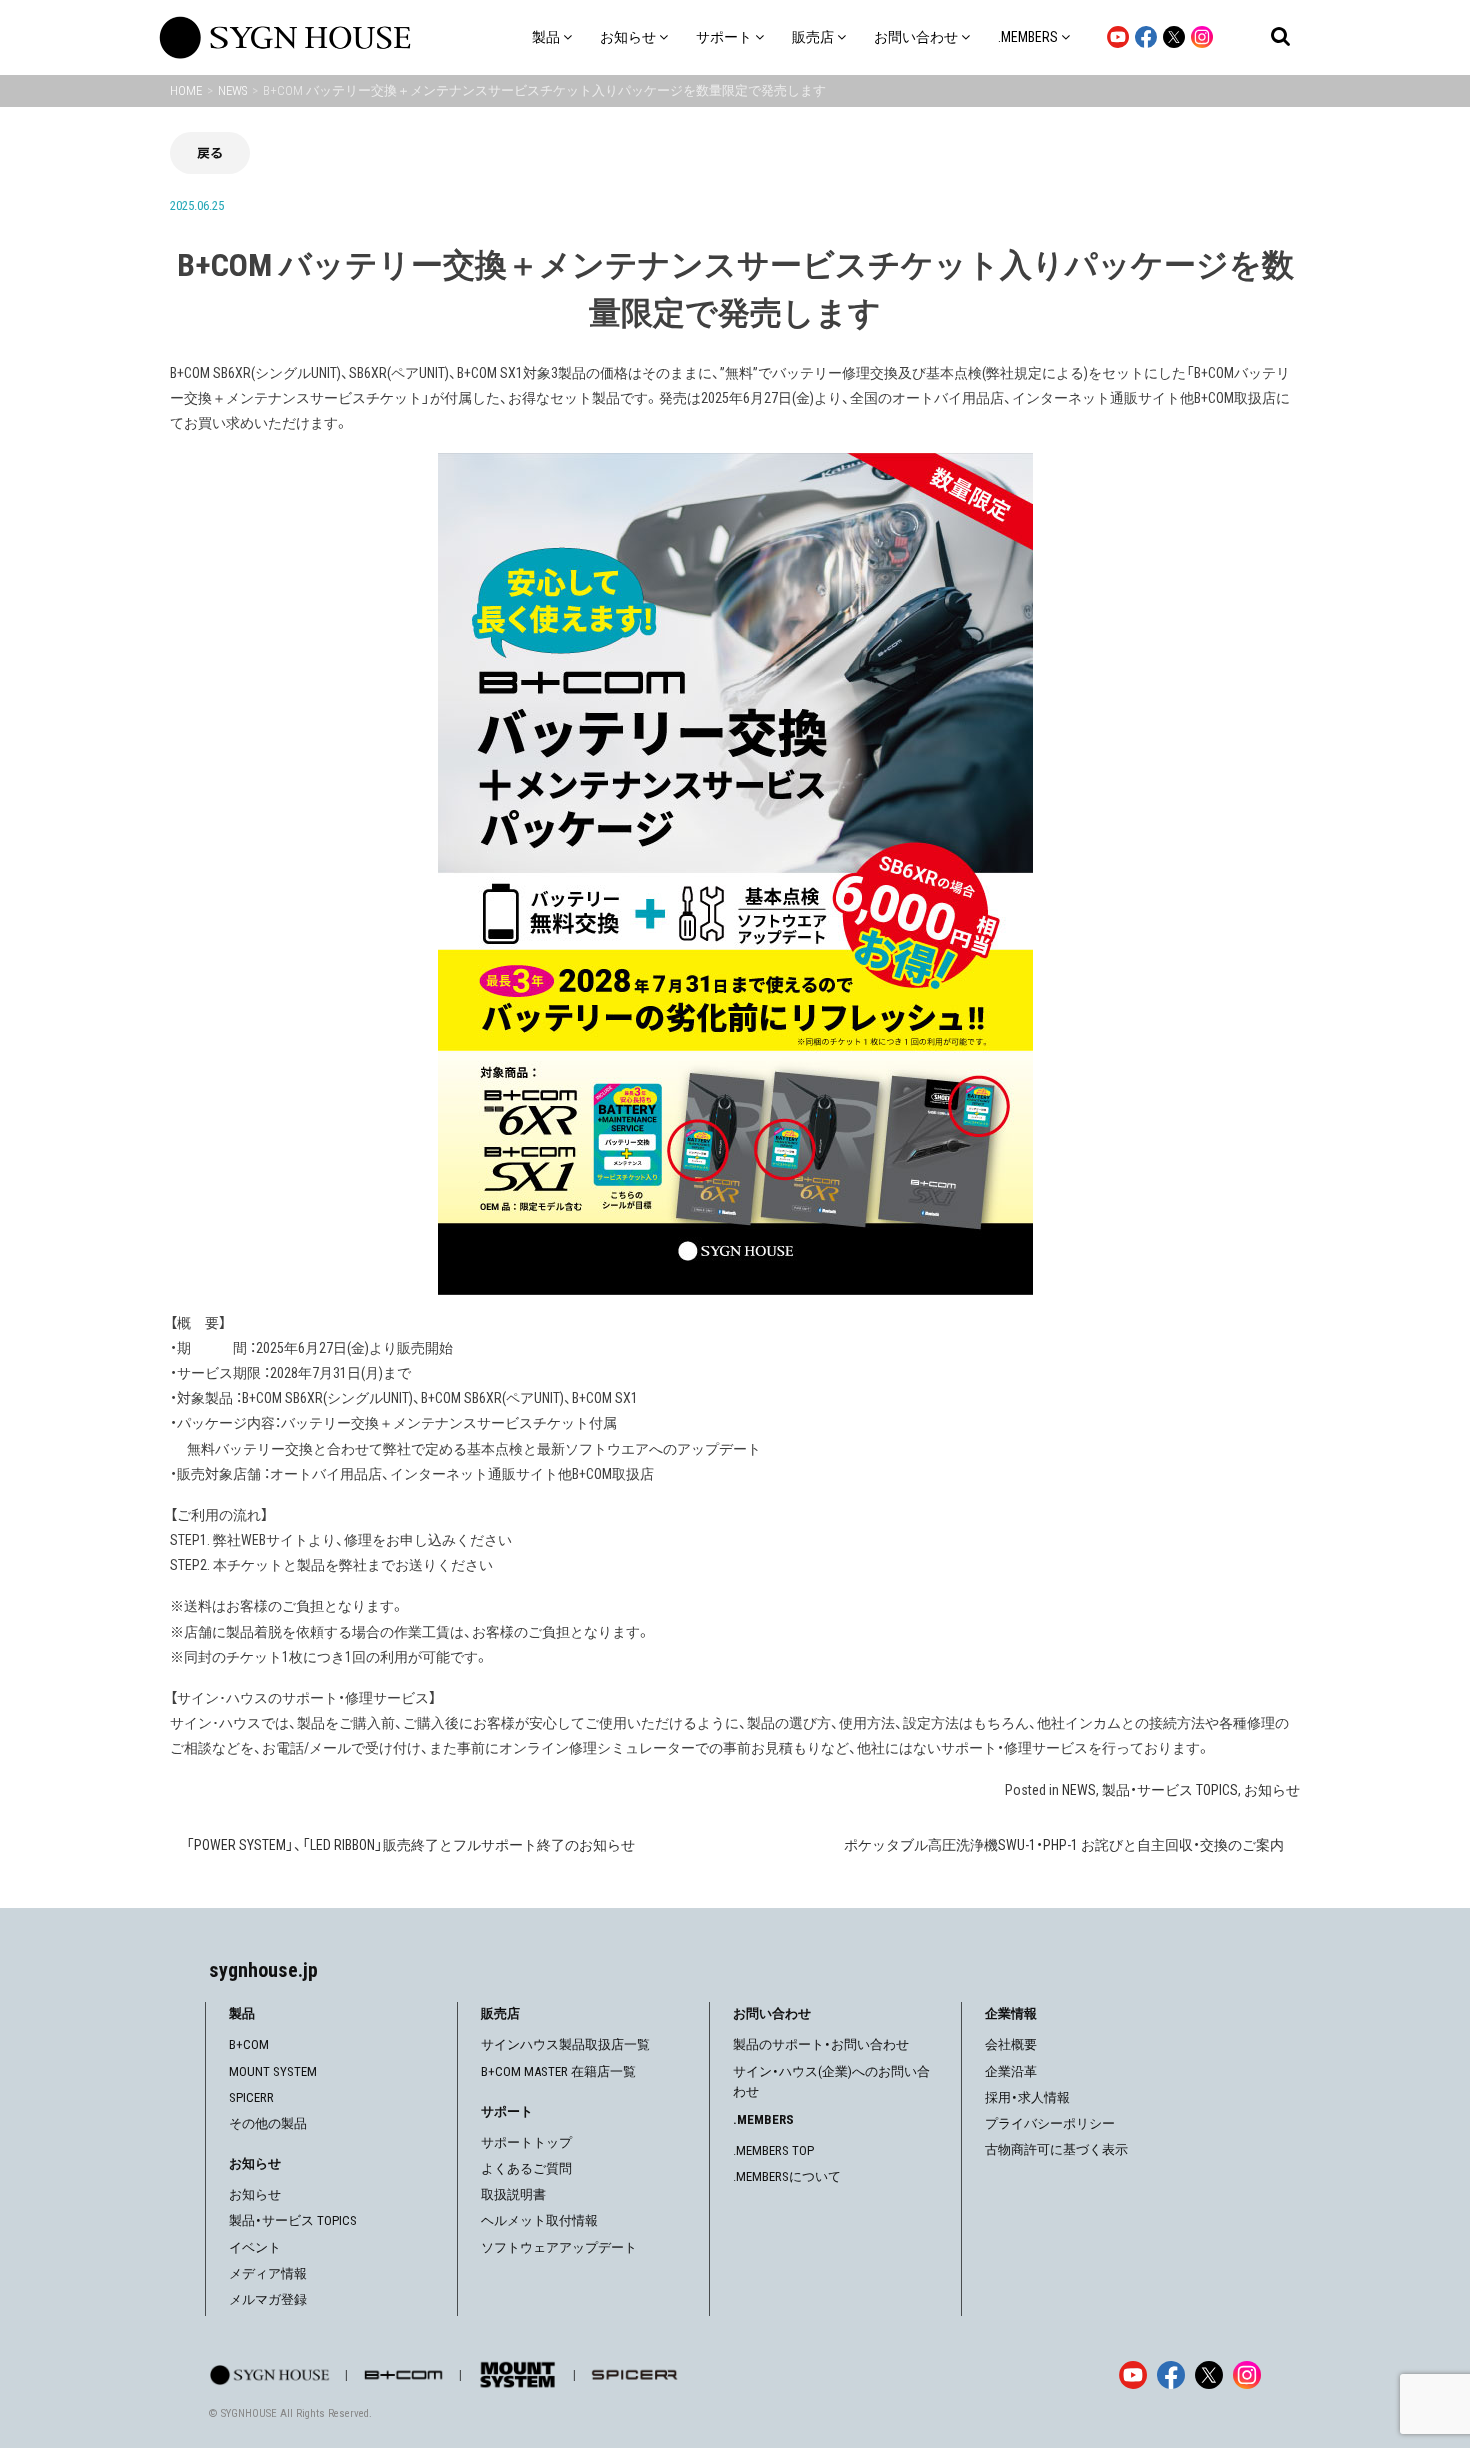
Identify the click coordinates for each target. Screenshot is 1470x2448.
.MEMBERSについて (787, 2176)
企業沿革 (1011, 2071)
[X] (1209, 2375)
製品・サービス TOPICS (1170, 1790)
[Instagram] (1247, 2375)
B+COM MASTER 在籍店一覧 (558, 2071)
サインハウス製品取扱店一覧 (565, 2044)
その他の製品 (268, 2123)
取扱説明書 (513, 2194)
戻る (210, 152)
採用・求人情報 (1027, 2097)
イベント (255, 2247)
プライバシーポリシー (1050, 2123)
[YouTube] (1133, 2375)
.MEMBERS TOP (773, 2150)
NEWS (1079, 1790)
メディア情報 (268, 2273)
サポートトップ (526, 2142)
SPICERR (251, 2097)
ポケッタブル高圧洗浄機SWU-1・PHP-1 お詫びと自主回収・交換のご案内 (1064, 1845)
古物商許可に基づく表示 (1056, 2149)
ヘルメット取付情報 (539, 2220)
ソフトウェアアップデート (559, 2247)
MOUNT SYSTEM (273, 2071)
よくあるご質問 (526, 2168)
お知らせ (1272, 1790)
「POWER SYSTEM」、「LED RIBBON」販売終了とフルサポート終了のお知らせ (410, 1845)
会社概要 (1011, 2044)
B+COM (249, 2044)
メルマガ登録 (268, 2299)
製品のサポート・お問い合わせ (821, 2044)
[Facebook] (1171, 2375)
